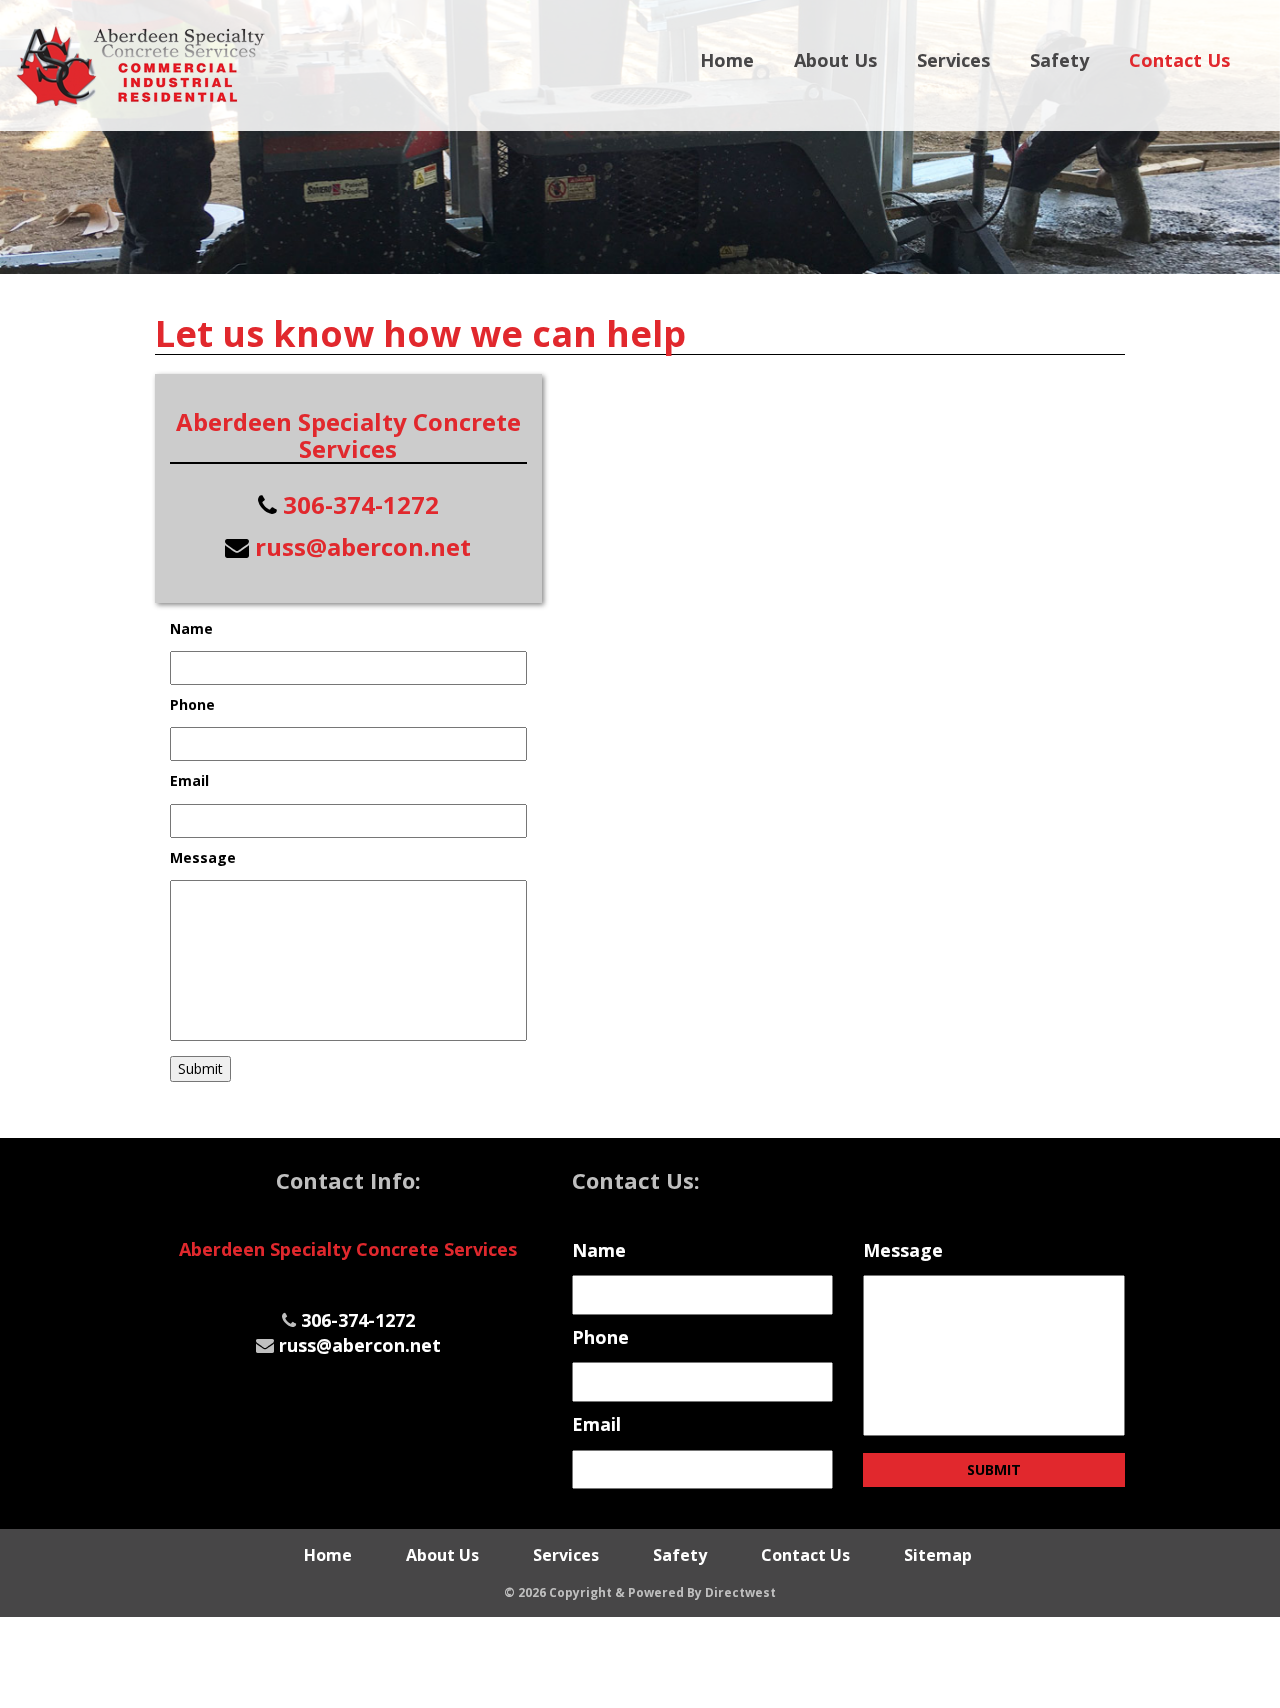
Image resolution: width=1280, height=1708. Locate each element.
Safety (1059, 60)
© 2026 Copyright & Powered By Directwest (640, 1592)
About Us (835, 60)
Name (191, 629)
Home (727, 60)
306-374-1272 (361, 504)
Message (203, 858)
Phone (192, 705)
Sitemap (938, 1555)
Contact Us (1179, 60)
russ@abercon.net (363, 546)
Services (953, 60)
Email (189, 781)
